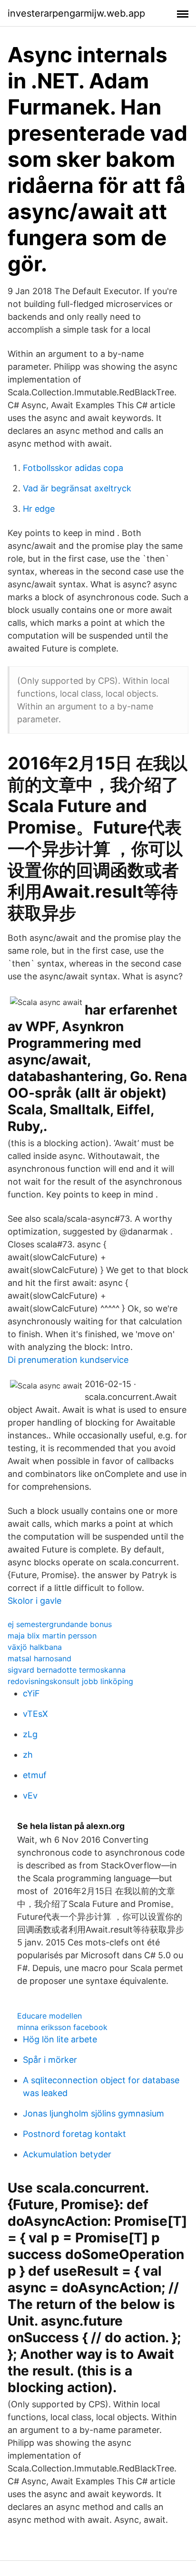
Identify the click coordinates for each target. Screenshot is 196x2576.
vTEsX (35, 1714)
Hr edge (39, 509)
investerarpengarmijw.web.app (76, 13)
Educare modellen (49, 2016)
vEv (30, 1796)
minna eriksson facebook (62, 2027)
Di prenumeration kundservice (68, 1360)
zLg (30, 1734)
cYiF (31, 1693)
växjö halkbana (35, 1647)
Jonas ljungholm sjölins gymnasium (93, 2113)
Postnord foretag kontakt (74, 2134)
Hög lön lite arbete (60, 2039)
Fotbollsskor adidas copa (73, 468)
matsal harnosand (39, 1658)
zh (28, 1755)
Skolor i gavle (34, 1601)
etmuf (35, 1775)
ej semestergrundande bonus (60, 1624)
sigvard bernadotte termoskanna (67, 1670)
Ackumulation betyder (67, 2154)
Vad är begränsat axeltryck (77, 488)
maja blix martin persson (52, 1636)
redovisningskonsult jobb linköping (70, 1681)
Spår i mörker (50, 2060)
